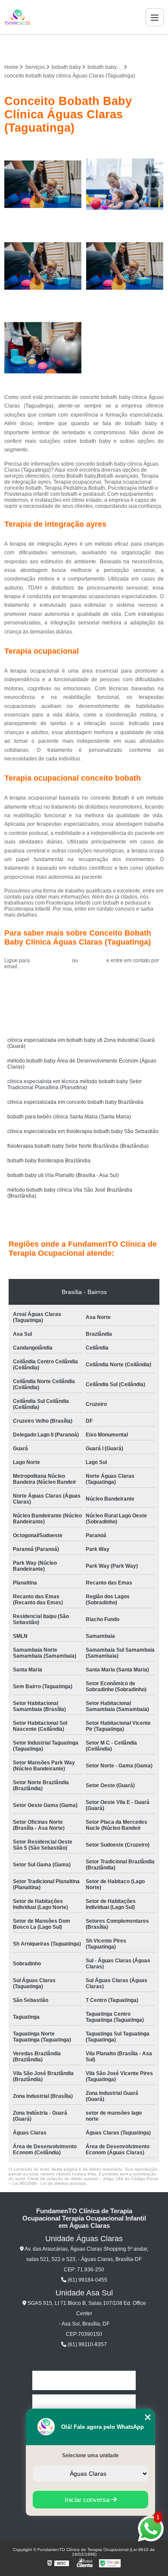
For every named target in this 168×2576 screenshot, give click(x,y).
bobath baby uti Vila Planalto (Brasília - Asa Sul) (63, 1175)
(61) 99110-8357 (87, 2344)
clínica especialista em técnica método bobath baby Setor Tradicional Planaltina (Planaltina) (75, 1084)
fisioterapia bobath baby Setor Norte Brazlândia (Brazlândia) (78, 1146)
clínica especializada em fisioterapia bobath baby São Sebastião (83, 1131)
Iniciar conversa (88, 2500)
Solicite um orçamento (84, 986)
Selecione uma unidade (90, 2456)
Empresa (84, 2404)
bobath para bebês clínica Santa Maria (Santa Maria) (69, 1117)
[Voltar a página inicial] (18, 17)
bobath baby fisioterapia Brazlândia (49, 1161)
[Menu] (155, 17)
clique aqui (92, 961)
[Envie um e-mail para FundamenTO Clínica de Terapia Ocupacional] (94, 47)
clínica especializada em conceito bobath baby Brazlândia (75, 1102)
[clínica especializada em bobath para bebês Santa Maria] (43, 266)
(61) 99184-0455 (51, 961)
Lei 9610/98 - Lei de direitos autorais (49, 2183)
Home (84, 2380)
